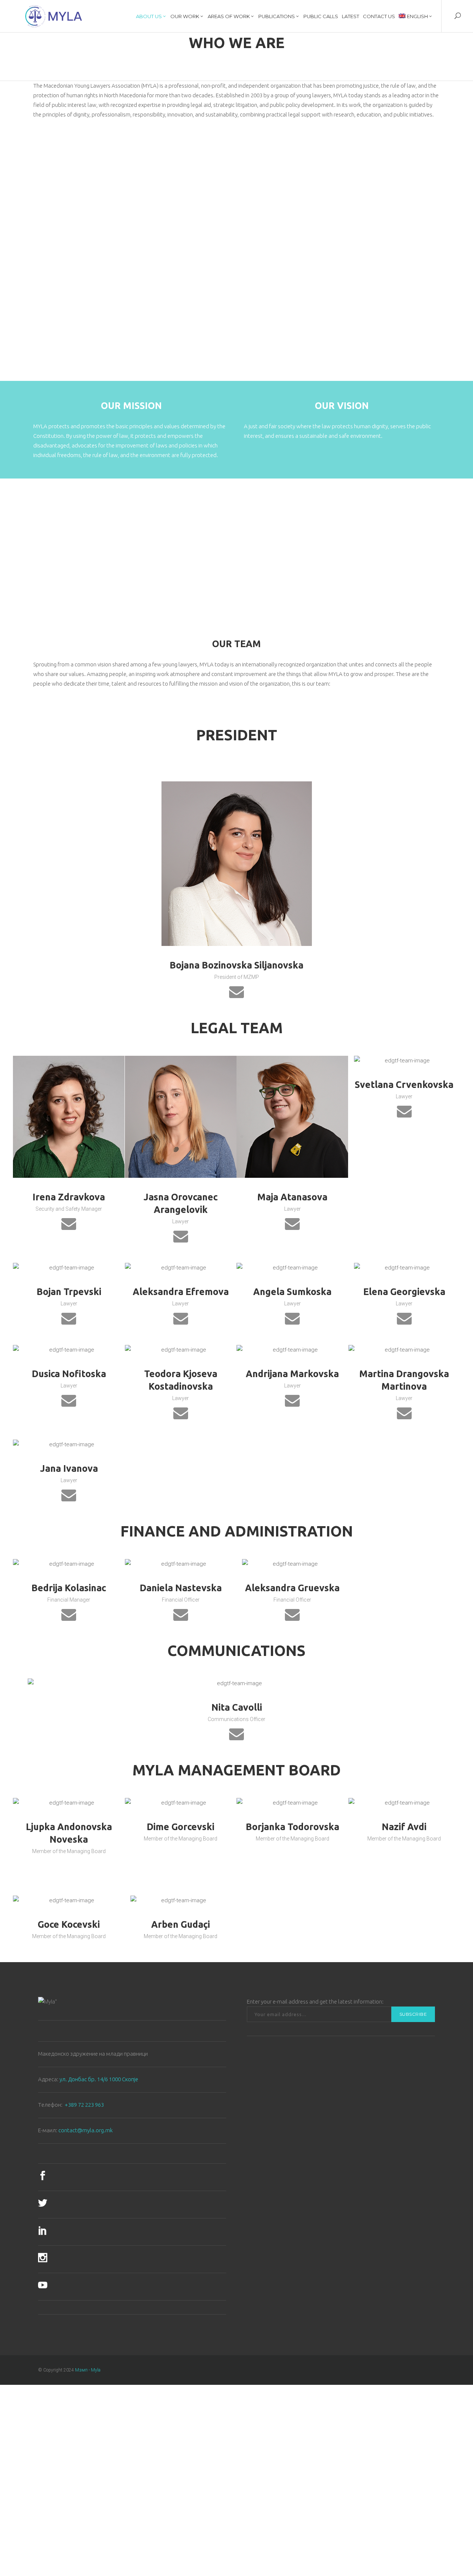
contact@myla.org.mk (86, 2130)
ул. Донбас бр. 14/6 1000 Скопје (99, 2079)
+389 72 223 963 (84, 2105)
